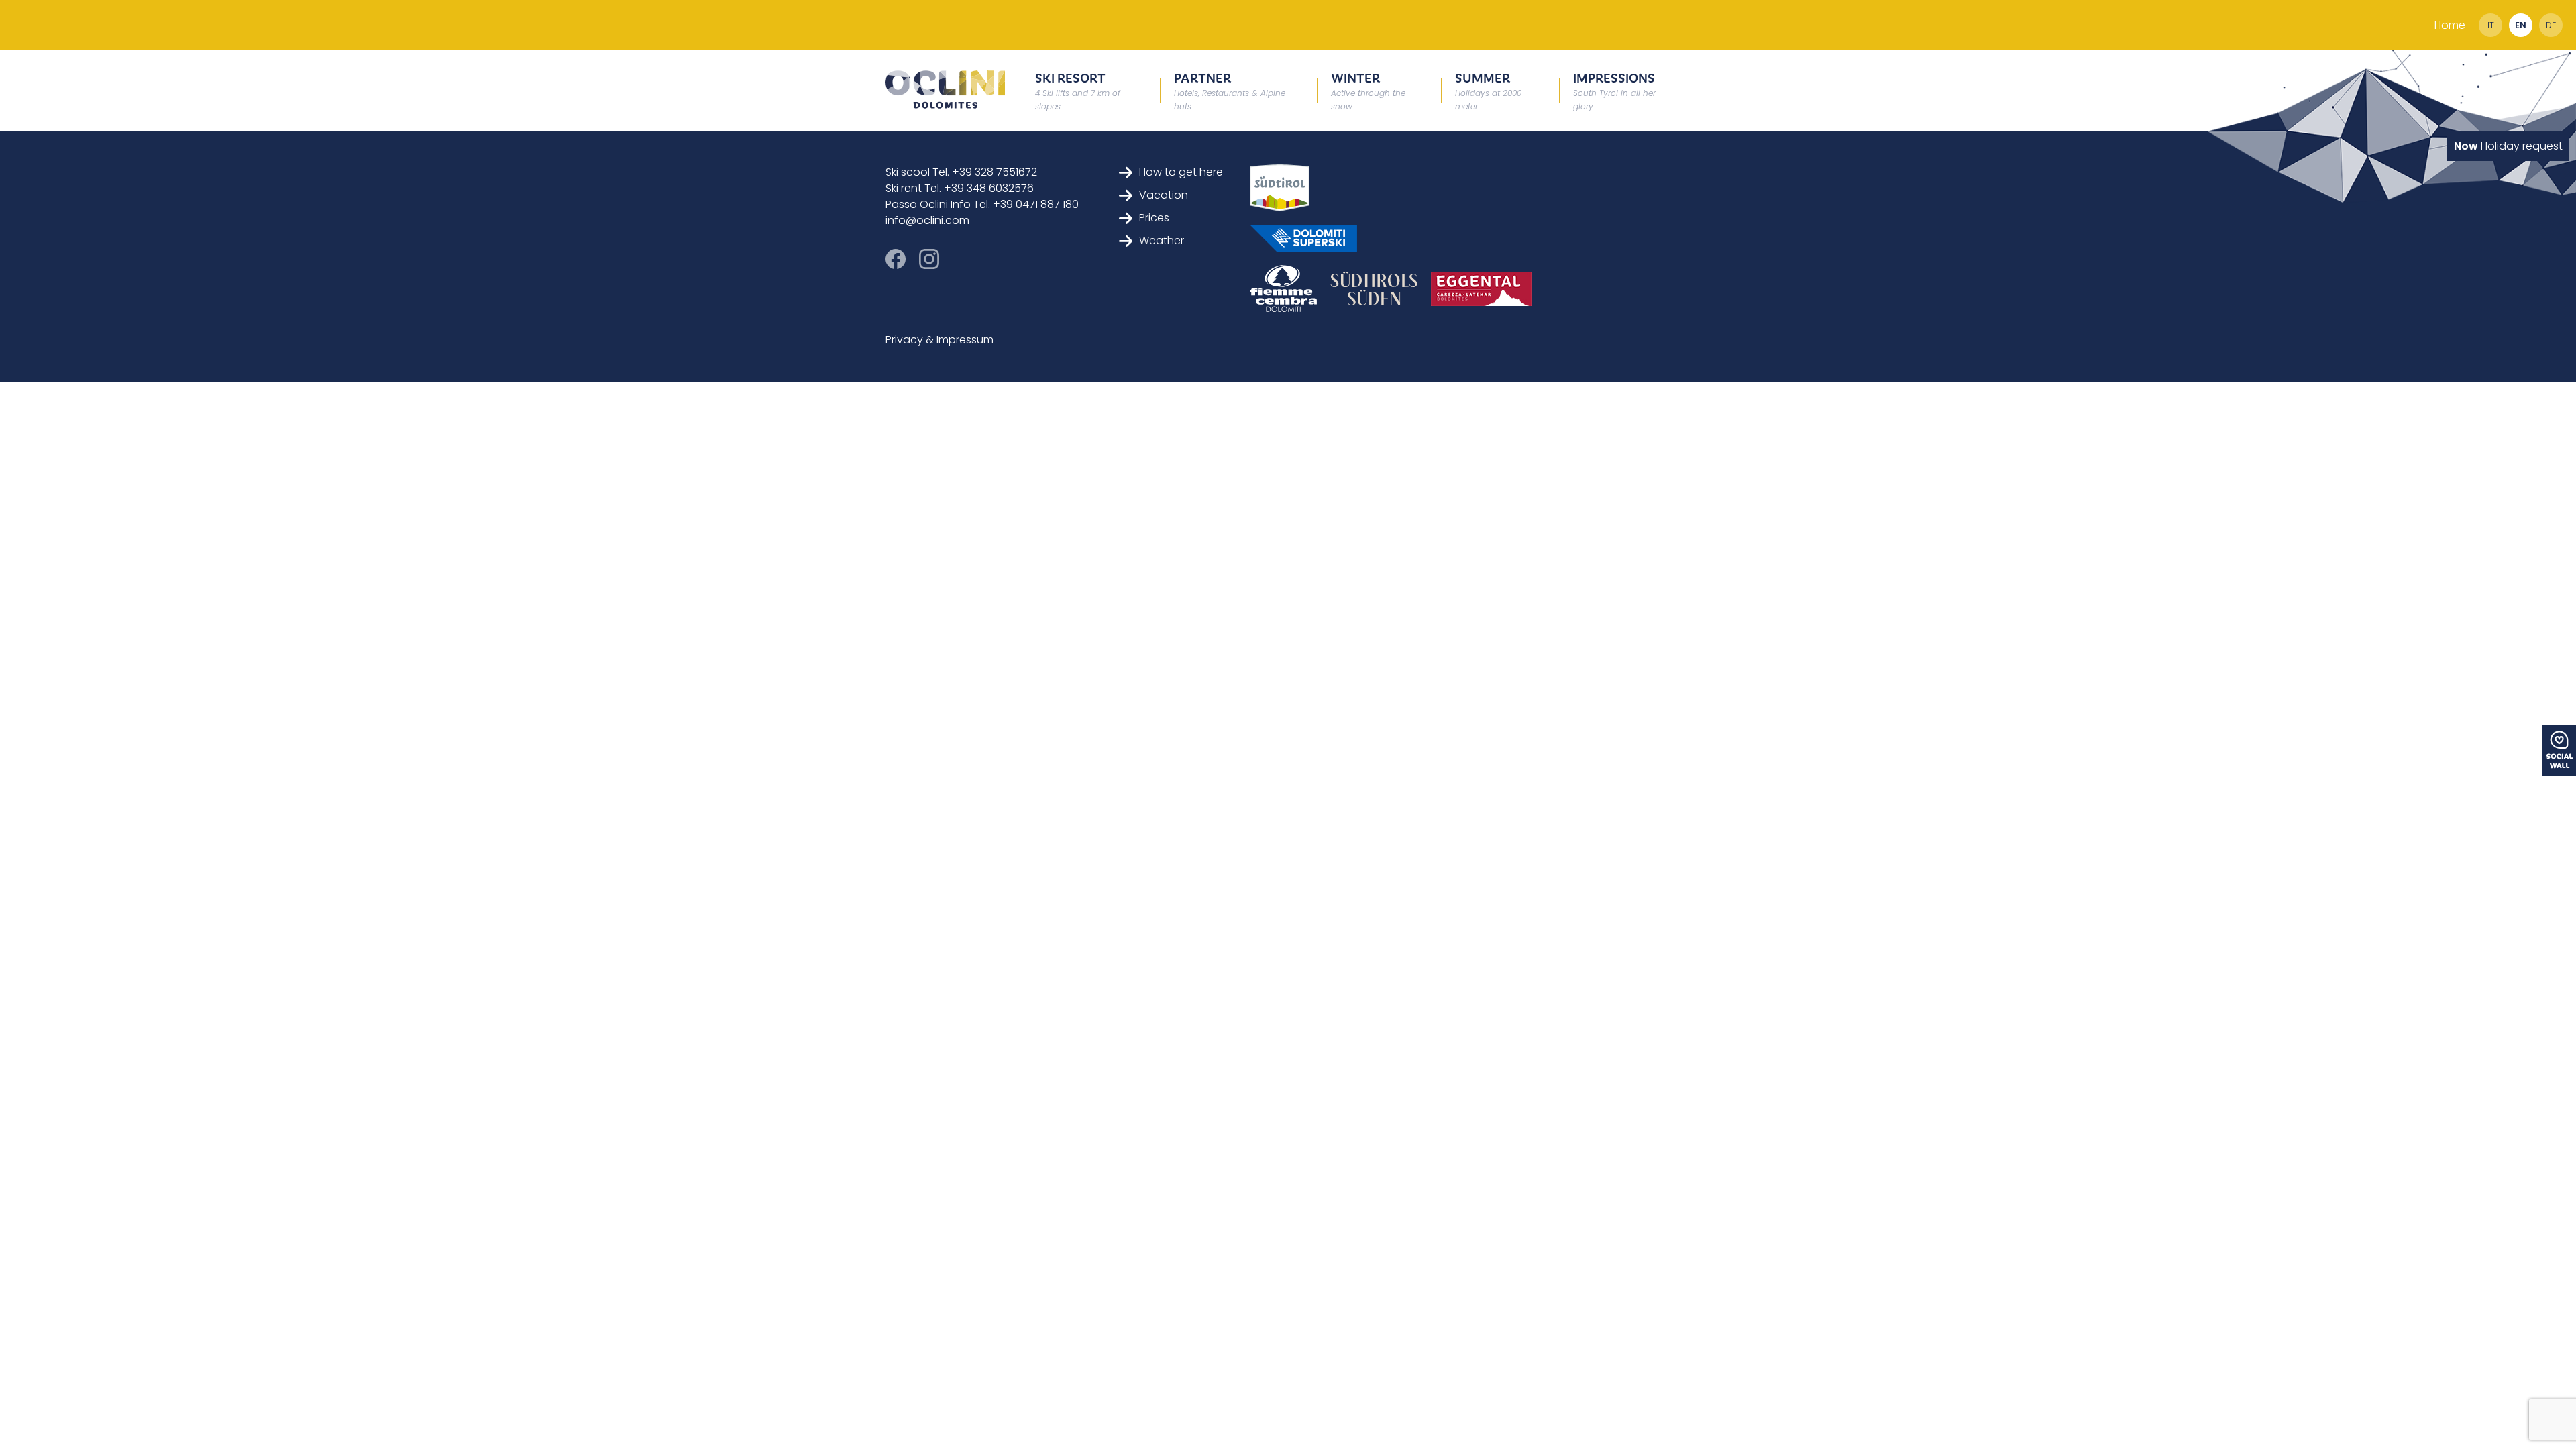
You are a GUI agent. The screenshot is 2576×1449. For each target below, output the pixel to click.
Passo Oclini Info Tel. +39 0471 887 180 (982, 204)
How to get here (1181, 172)
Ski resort (1078, 90)
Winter (1368, 90)
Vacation (1164, 195)
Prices (1154, 218)
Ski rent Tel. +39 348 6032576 (960, 188)
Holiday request (2508, 146)
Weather (1162, 240)
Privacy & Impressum (940, 340)
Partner (1230, 90)
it (2491, 25)
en (2521, 25)
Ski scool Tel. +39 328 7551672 (961, 172)
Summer (1488, 90)
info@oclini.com (927, 220)
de (2551, 25)
